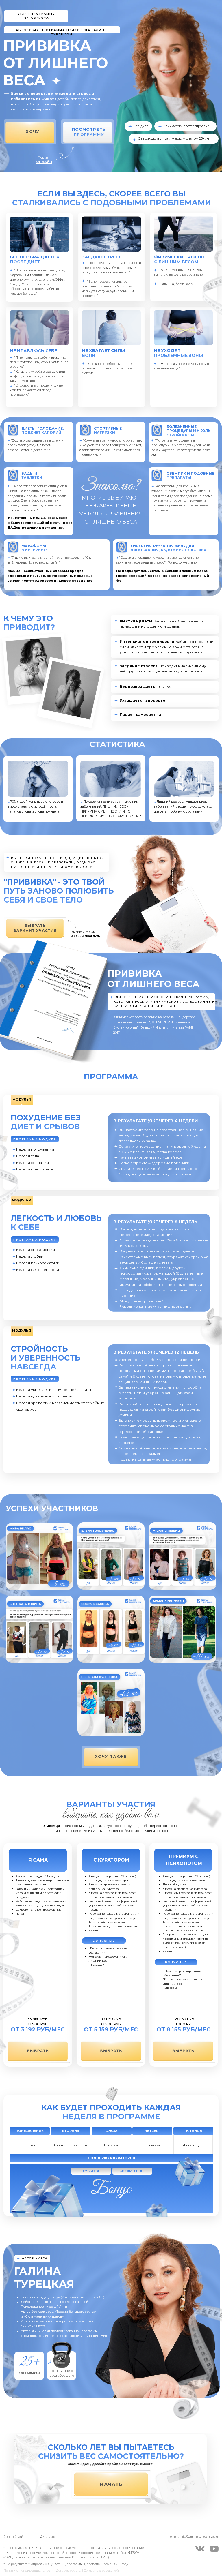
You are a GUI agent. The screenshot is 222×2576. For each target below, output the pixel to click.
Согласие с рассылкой (101, 2571)
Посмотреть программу (89, 132)
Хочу (33, 132)
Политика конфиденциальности (28, 2571)
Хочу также (111, 1756)
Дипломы (48, 2537)
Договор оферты (69, 2571)
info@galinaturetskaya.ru (199, 2537)
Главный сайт (14, 2537)
